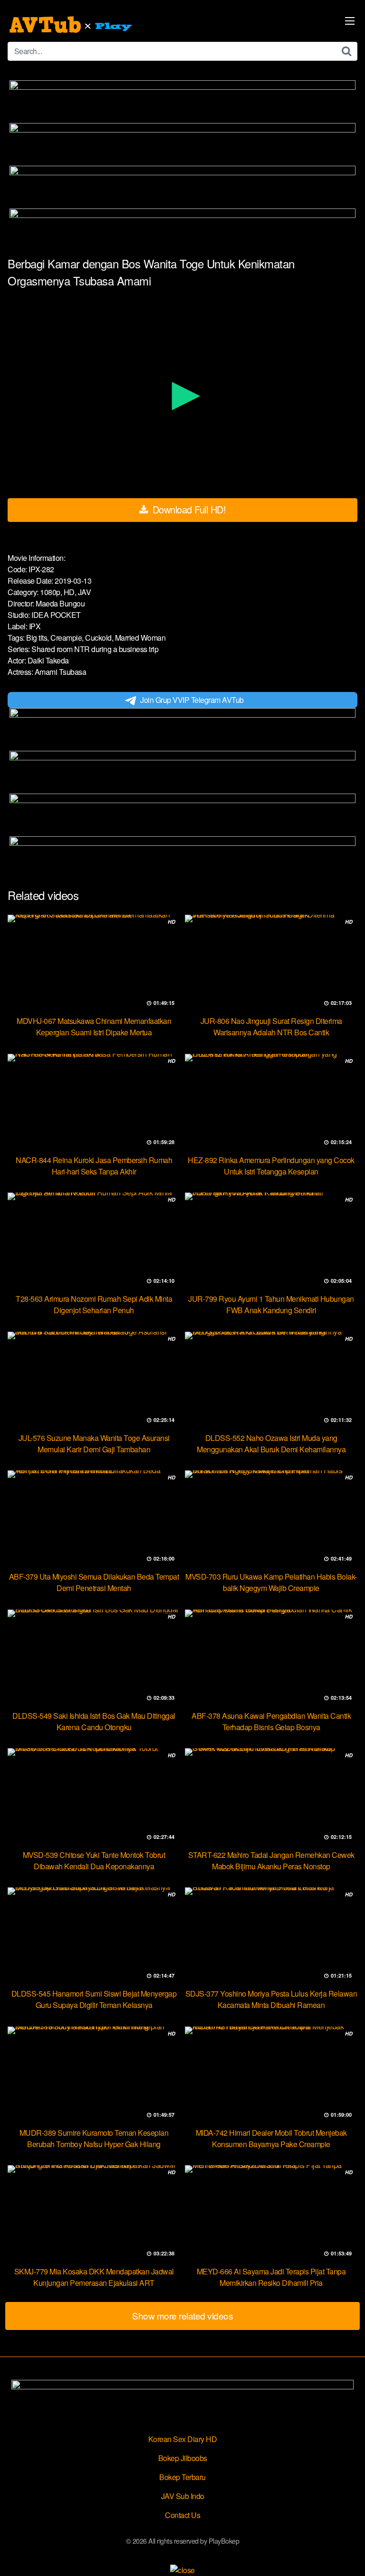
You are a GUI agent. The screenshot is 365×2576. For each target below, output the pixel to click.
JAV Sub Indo (183, 2496)
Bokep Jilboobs (183, 2458)
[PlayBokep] (72, 25)
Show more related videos (182, 2316)
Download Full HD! (188, 509)
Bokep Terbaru (182, 2477)
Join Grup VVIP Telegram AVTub (192, 700)
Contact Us (182, 2515)
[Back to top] (348, 2555)
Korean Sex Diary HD (183, 2439)
